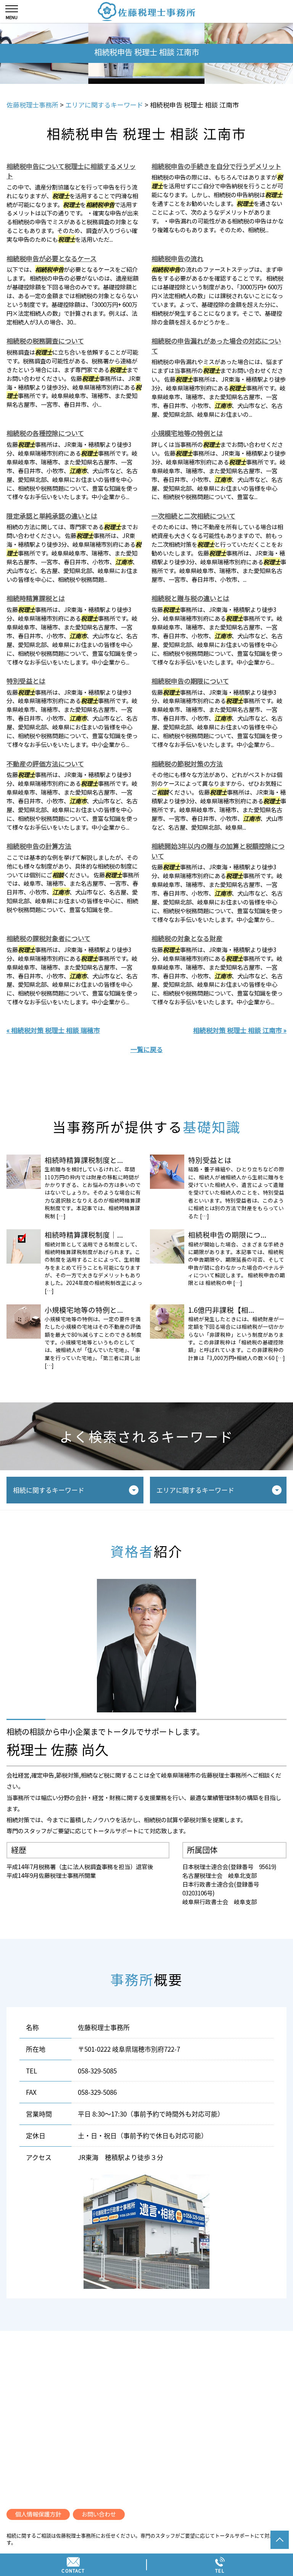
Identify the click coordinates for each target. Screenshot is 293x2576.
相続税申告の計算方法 (39, 846)
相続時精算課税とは (36, 598)
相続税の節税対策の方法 (187, 764)
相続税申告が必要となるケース (52, 258)
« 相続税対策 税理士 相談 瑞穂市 (53, 1030)
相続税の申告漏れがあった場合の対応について (216, 346)
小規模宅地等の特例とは (187, 433)
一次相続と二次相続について (193, 516)
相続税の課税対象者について (48, 938)
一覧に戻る (147, 1049)
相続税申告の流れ (177, 258)
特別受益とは (26, 681)
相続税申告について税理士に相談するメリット (71, 171)
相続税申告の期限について (190, 681)
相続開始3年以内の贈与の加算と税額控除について (218, 851)
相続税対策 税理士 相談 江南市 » (240, 1030)
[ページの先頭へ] (280, 2540)
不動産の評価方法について (45, 764)
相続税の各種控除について (45, 433)
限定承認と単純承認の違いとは (52, 516)
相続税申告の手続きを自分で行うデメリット (216, 166)
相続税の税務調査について (45, 341)
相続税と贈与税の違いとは (190, 598)
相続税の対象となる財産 (187, 938)
